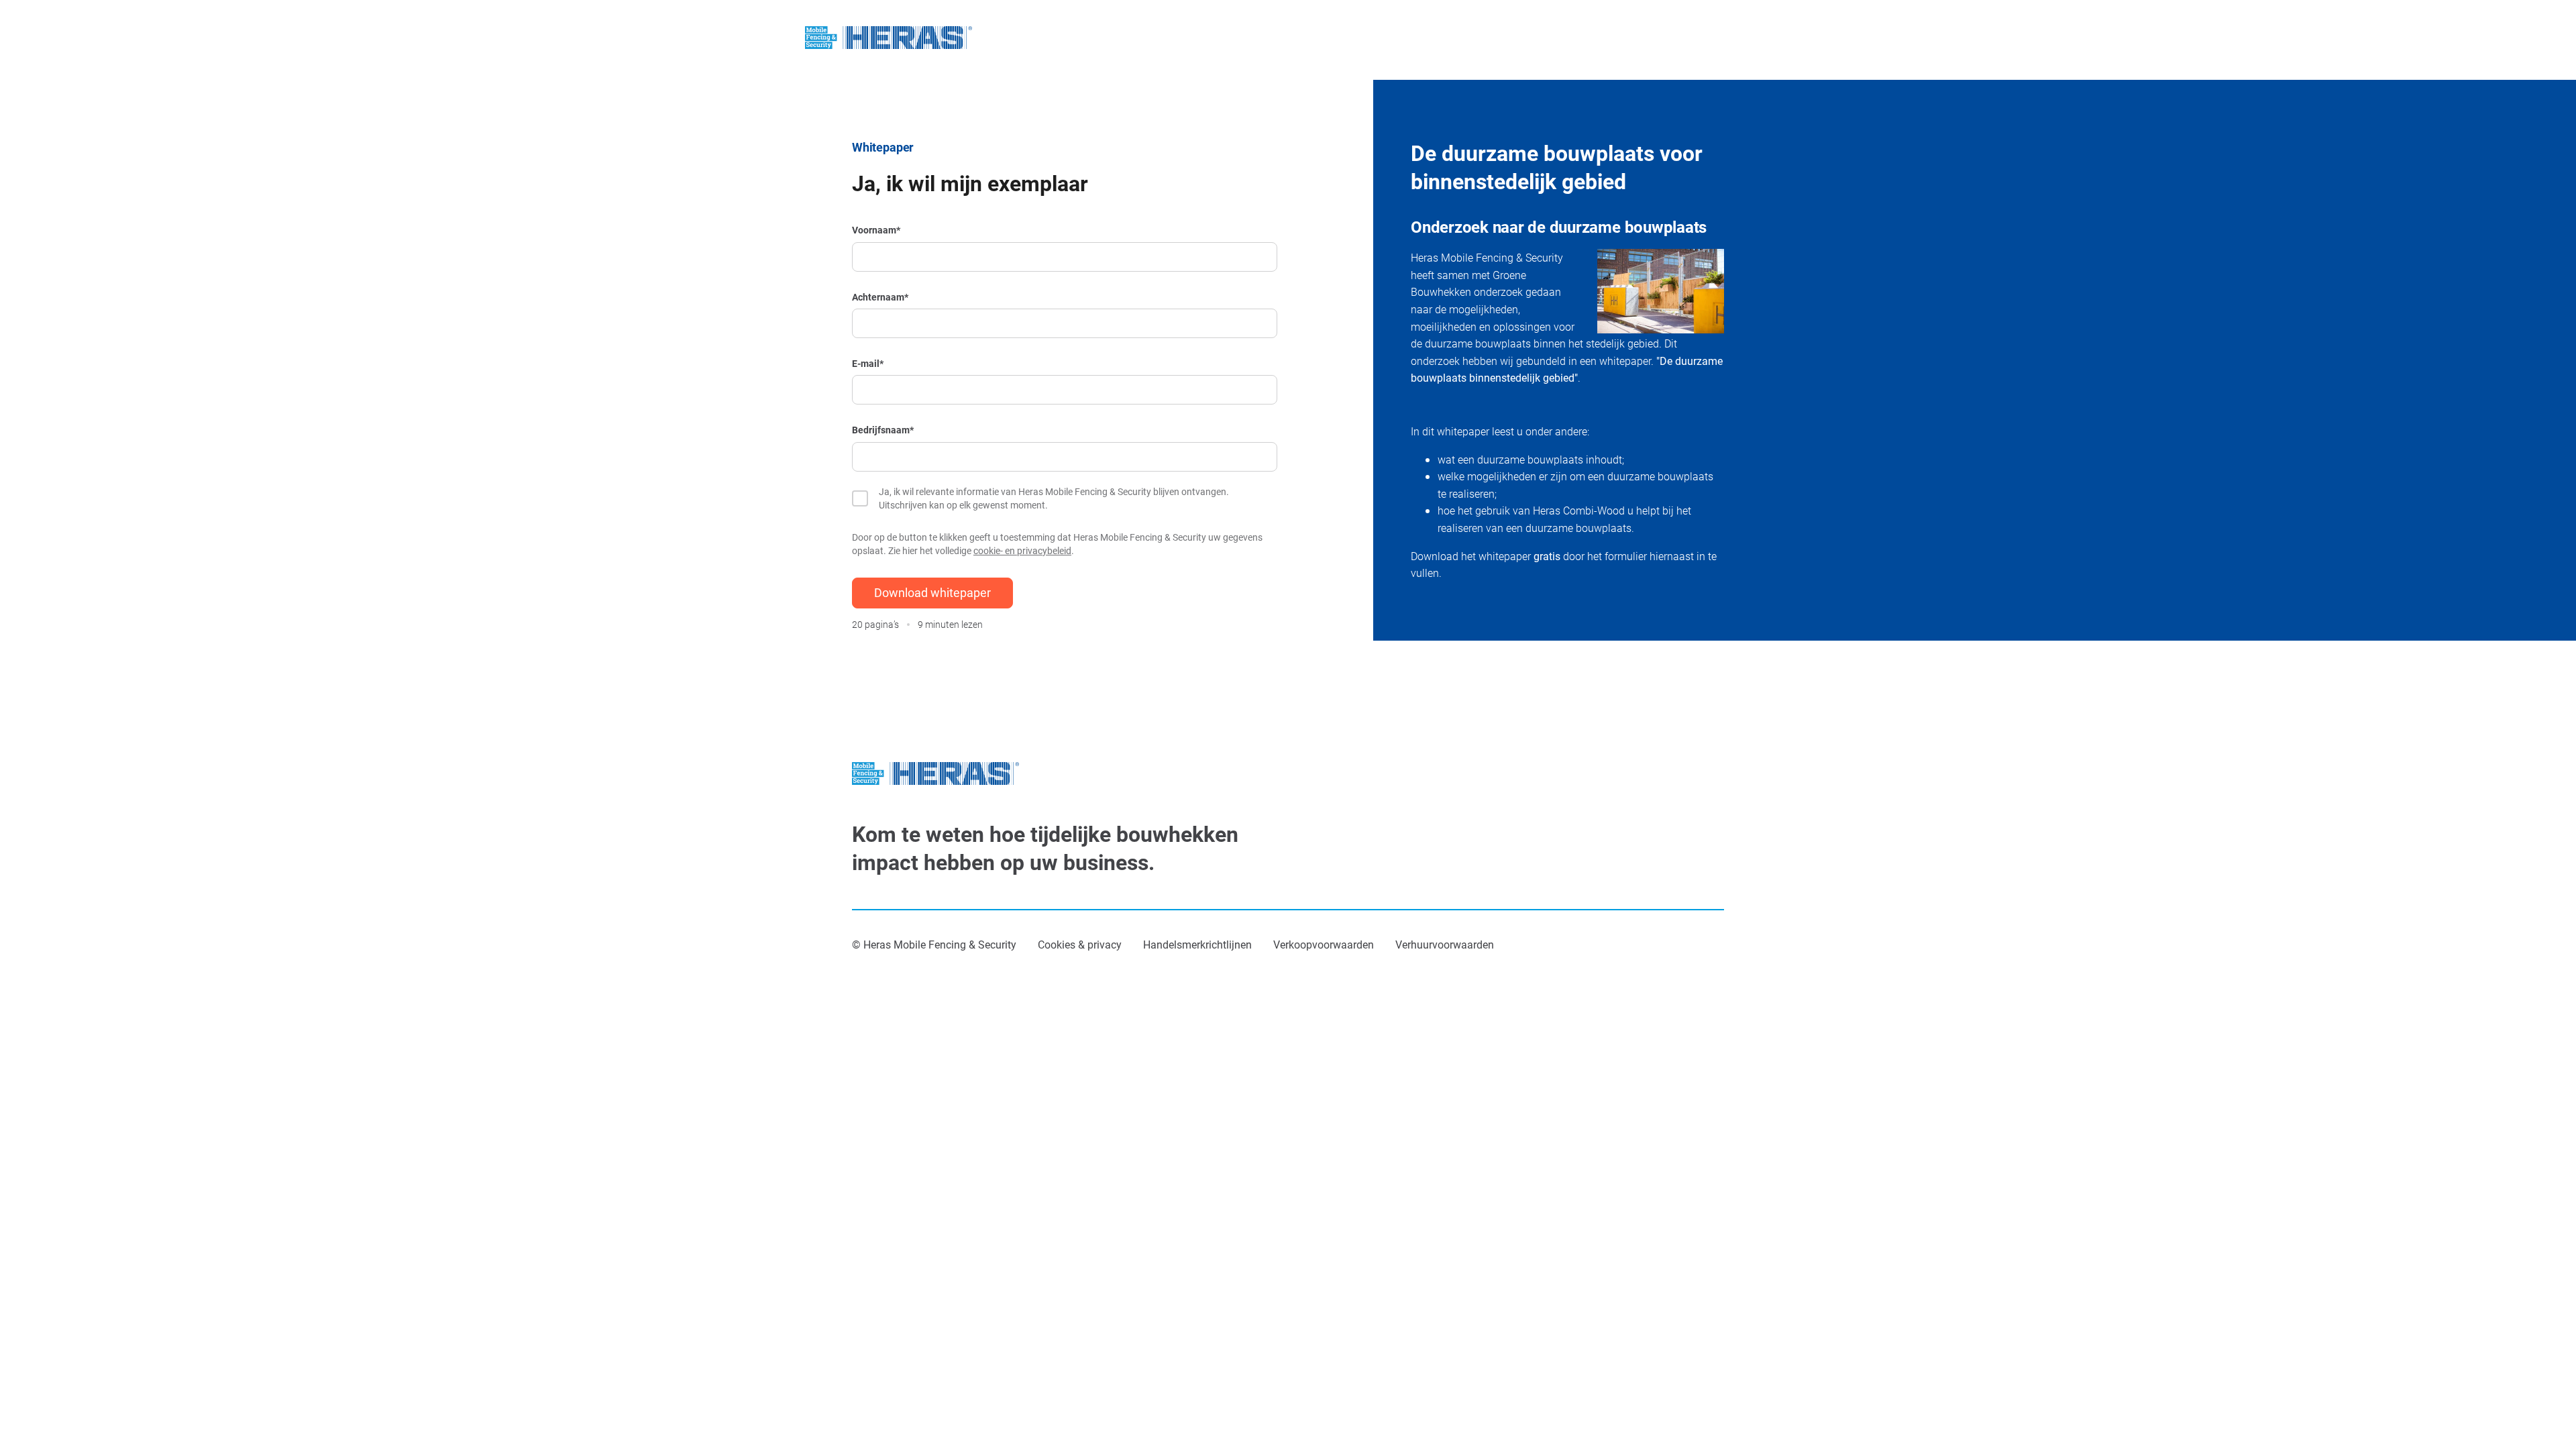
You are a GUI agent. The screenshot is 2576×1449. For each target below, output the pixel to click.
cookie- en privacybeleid (1022, 550)
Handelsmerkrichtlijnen (1197, 944)
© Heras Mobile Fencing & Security (934, 944)
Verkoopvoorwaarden (1324, 944)
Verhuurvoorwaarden (1445, 944)
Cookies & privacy (1080, 944)
